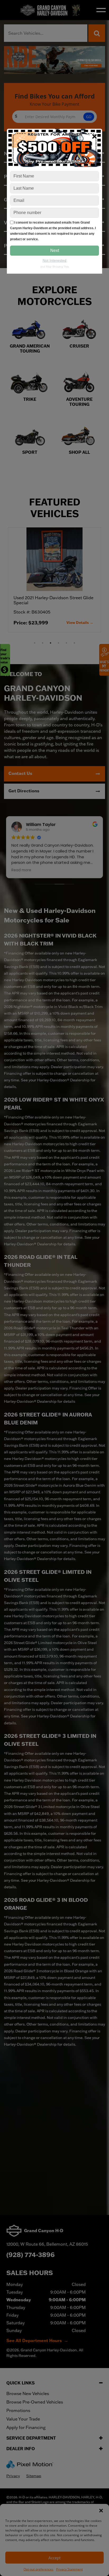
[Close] (94, 136)
